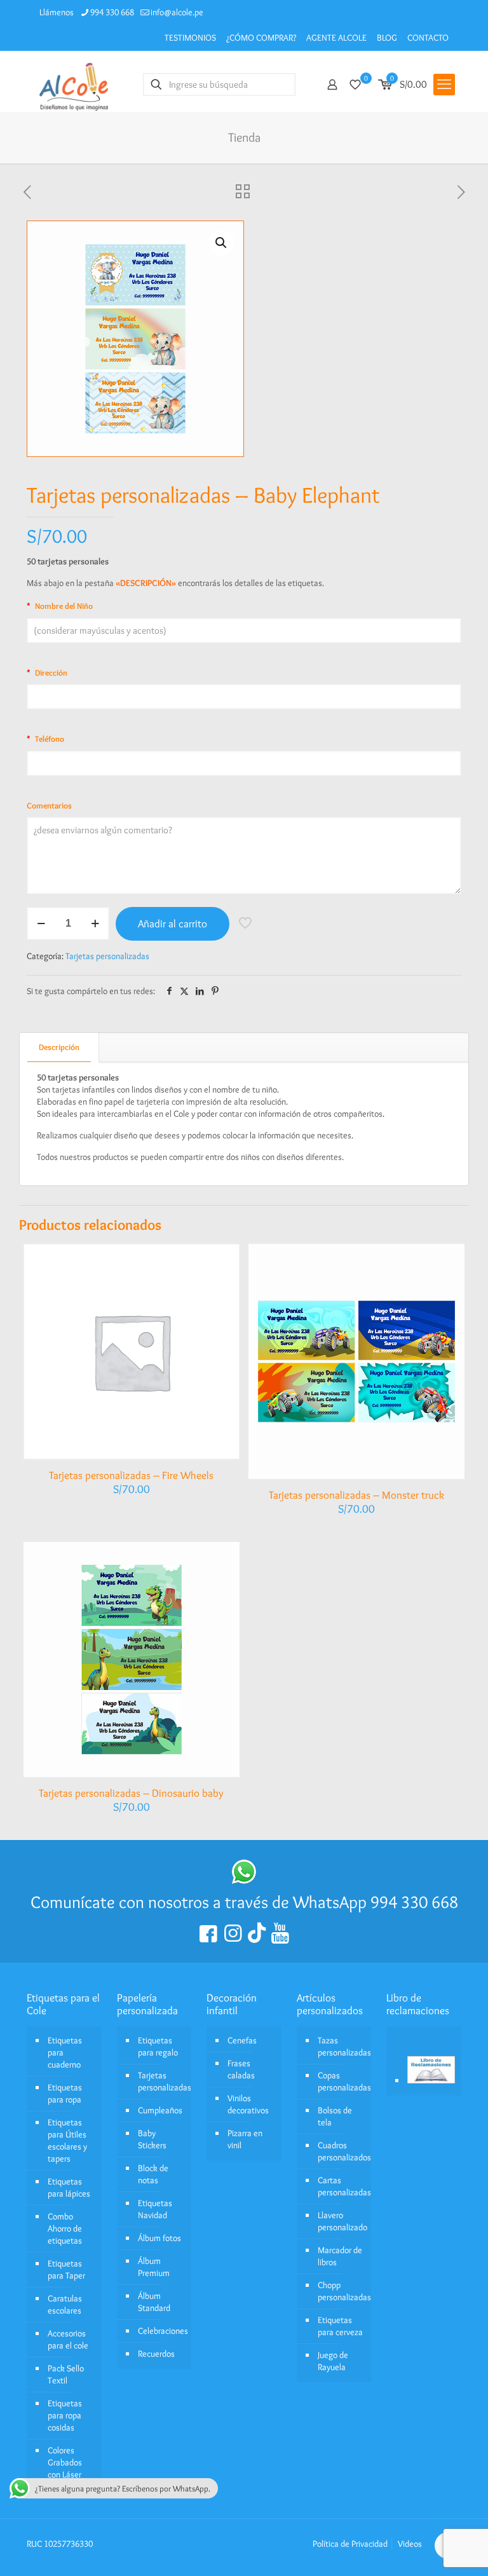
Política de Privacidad (350, 2544)
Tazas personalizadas (342, 2046)
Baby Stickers (152, 2139)
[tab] (59, 1047)
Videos (410, 2544)
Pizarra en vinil (245, 2139)
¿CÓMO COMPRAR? (261, 37)
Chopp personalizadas (342, 2291)
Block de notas (153, 2174)
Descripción (59, 1047)
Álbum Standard (154, 2302)
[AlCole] (74, 84)
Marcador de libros (340, 2256)
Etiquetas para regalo (158, 2046)
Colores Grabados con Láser (65, 2462)
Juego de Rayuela (333, 2361)
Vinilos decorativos (248, 2104)
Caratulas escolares (65, 2304)
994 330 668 (112, 12)
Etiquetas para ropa (65, 2093)
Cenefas (242, 2040)
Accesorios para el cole (68, 2339)
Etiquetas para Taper (66, 2269)
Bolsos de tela (335, 2116)
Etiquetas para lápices (69, 2187)
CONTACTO (428, 37)
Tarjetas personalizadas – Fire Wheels (131, 1475)
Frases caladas (241, 2069)
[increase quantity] (95, 923)
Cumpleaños (160, 2110)
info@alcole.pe (177, 12)
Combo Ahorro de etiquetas (65, 2228)
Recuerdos (156, 2354)
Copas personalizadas (342, 2081)
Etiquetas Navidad (155, 2209)
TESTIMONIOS (190, 37)
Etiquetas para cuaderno (65, 2052)
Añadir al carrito (173, 923)
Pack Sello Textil (66, 2374)
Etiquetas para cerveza (340, 2326)
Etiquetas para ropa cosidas (65, 2415)
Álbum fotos (159, 2238)
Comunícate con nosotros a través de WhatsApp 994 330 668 (244, 1902)
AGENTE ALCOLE (336, 37)
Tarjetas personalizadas (107, 956)
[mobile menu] (444, 85)
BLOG (387, 37)
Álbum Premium (154, 2267)
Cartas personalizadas (342, 2186)
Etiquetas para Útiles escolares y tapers (67, 2140)
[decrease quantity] (41, 923)
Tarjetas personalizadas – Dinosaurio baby (131, 1793)
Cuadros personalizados (342, 2151)
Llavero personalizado (342, 2221)
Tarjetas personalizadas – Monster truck (356, 1495)
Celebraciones (162, 2331)
